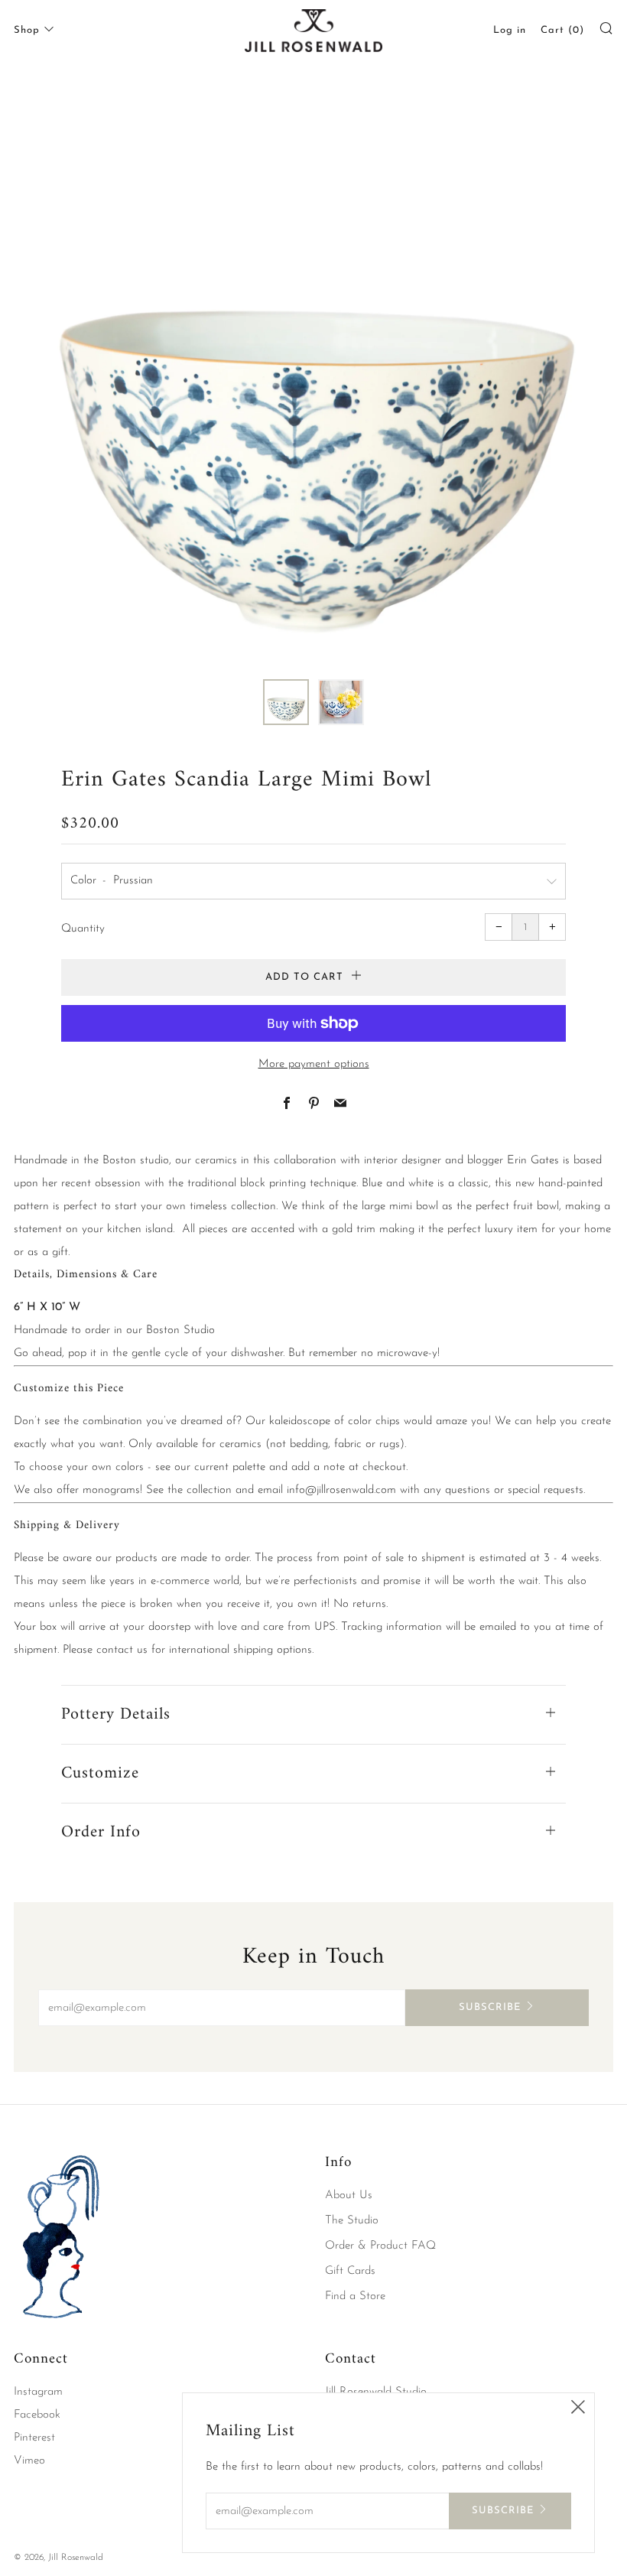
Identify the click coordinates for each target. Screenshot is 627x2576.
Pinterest (34, 2438)
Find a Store (355, 2296)
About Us (349, 2195)
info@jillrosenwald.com (341, 1490)
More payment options (314, 1064)
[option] (313, 370)
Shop (27, 30)
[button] (286, 702)
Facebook (37, 2415)
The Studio (352, 2221)
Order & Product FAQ (380, 2246)
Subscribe (490, 2007)
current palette (230, 1467)
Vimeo (29, 2461)
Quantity (83, 929)
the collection (200, 1490)
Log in (510, 30)
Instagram (38, 2392)
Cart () (562, 30)
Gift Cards (350, 2271)
